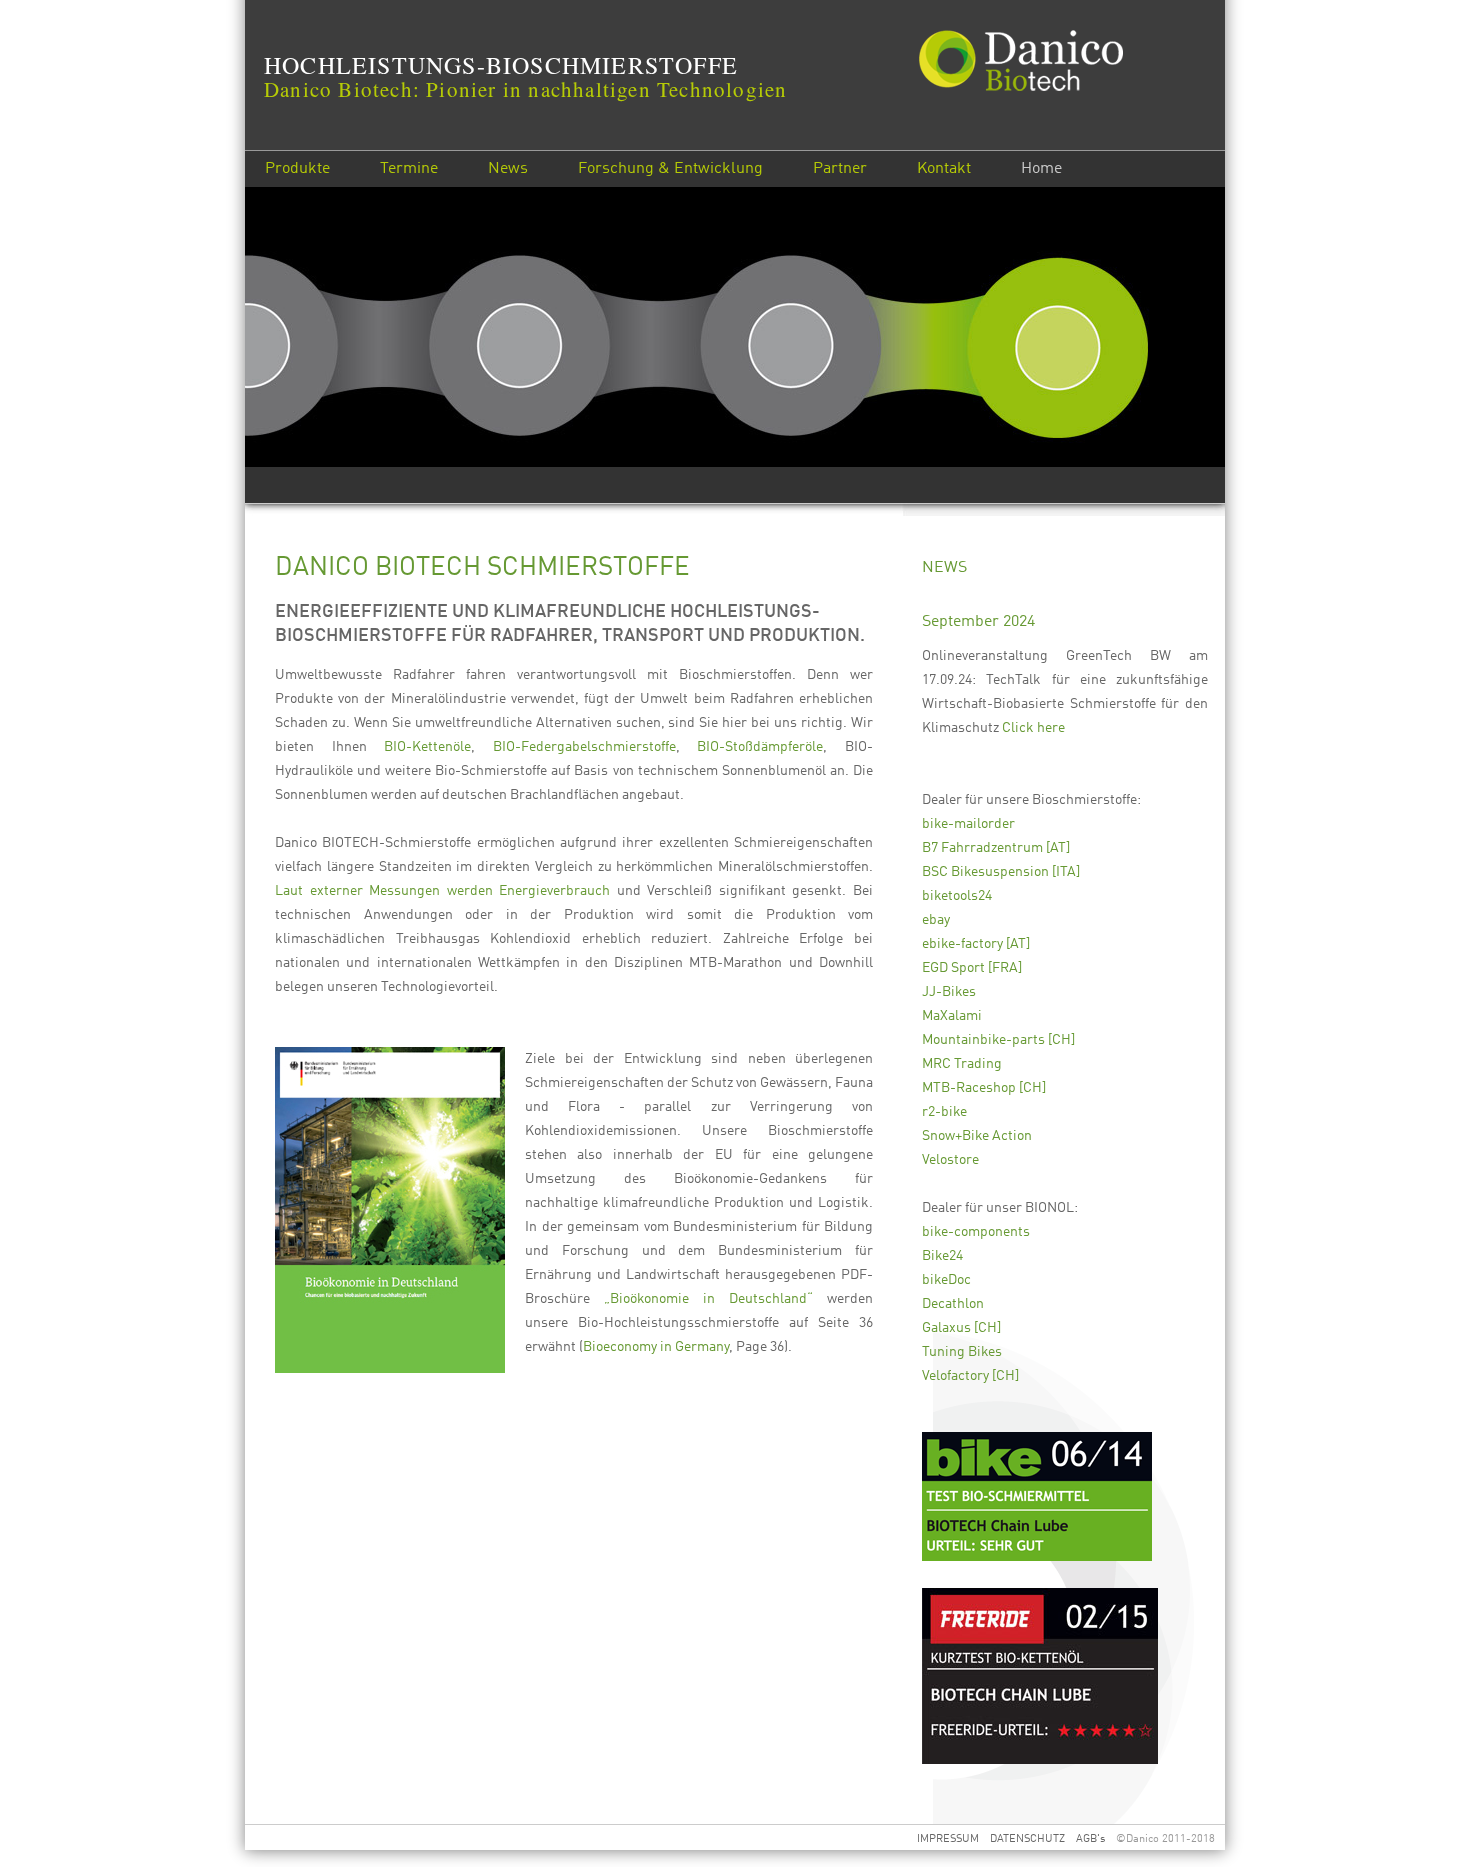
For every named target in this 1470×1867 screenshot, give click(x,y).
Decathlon (953, 1304)
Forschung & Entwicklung (670, 169)
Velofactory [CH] (970, 1376)
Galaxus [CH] (961, 1328)
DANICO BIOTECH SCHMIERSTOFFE (482, 568)
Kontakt (944, 169)
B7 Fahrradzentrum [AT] (996, 848)
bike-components (976, 1232)
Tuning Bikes (962, 1352)
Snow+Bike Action (977, 1136)
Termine (409, 169)
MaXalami (952, 1016)
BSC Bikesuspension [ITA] (1001, 872)
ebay (936, 920)
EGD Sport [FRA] (972, 968)
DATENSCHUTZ (1027, 1839)
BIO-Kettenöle (427, 747)
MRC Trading (962, 1064)
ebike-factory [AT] (976, 944)
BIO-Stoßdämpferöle (760, 747)
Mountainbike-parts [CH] (998, 1040)
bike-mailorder (968, 824)
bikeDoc (946, 1280)
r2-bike (944, 1112)
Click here (1033, 728)
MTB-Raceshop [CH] (984, 1088)
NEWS (944, 568)
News (508, 169)
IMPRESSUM (948, 1839)
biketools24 (957, 896)
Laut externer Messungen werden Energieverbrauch (442, 891)
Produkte (297, 169)
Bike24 (942, 1256)
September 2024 (978, 622)
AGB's (1090, 1839)
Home (1041, 169)
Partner (840, 169)
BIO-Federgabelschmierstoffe (584, 747)
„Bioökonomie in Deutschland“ (708, 1299)
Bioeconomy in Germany (656, 1347)
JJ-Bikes (949, 992)
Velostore (950, 1160)
